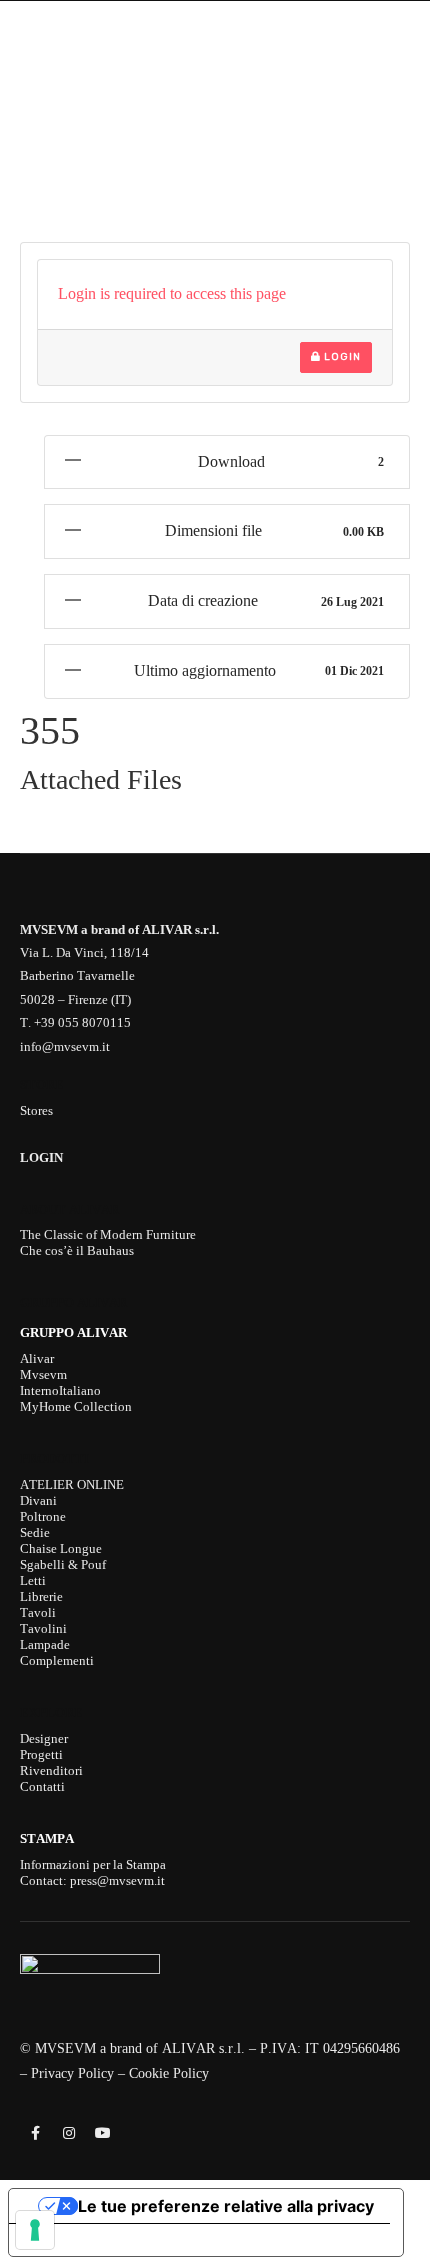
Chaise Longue (61, 1548)
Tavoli (38, 1612)
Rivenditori (51, 1770)
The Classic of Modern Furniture (108, 1234)
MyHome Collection (76, 1406)
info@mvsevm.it (65, 1046)
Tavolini (43, 1628)
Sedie (35, 1532)
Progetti (41, 1754)
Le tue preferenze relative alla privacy (226, 2206)
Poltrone (43, 1516)
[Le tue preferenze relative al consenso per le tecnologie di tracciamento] (35, 2230)
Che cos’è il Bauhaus (77, 1250)
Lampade (45, 1644)
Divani (38, 1500)
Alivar (37, 1358)
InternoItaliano (60, 1390)
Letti (33, 1580)
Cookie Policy (169, 2073)
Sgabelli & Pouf (63, 1564)
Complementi (57, 1660)
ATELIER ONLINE (72, 1484)
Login (341, 357)
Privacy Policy (72, 2073)
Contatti (42, 1786)
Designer (44, 1738)
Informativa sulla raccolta (123, 2240)
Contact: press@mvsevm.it (92, 1880)
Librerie (41, 1596)
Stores (36, 1110)
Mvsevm (43, 1374)
